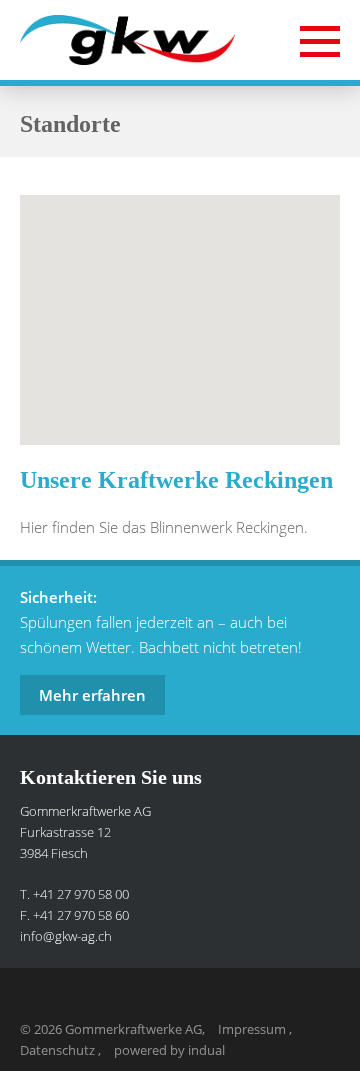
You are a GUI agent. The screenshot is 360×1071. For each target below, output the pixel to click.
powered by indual (169, 1050)
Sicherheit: (58, 597)
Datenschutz (59, 1050)
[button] (179, 298)
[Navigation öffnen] (320, 41)
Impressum (253, 1029)
